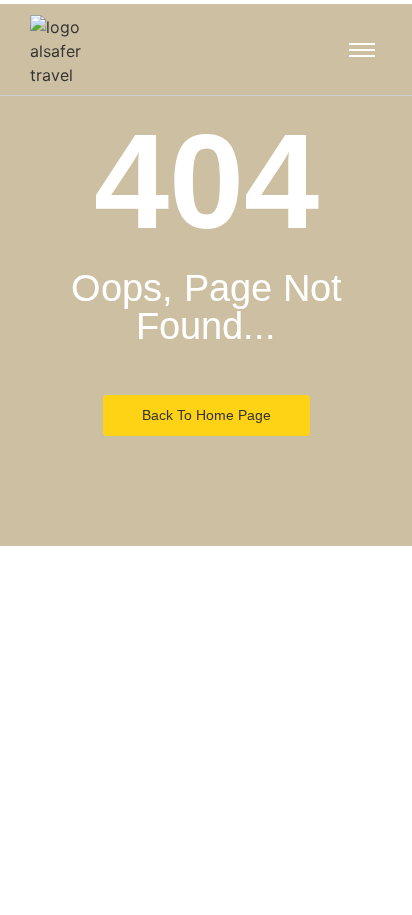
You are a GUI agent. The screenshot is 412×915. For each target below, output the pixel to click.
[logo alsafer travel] (75, 51)
